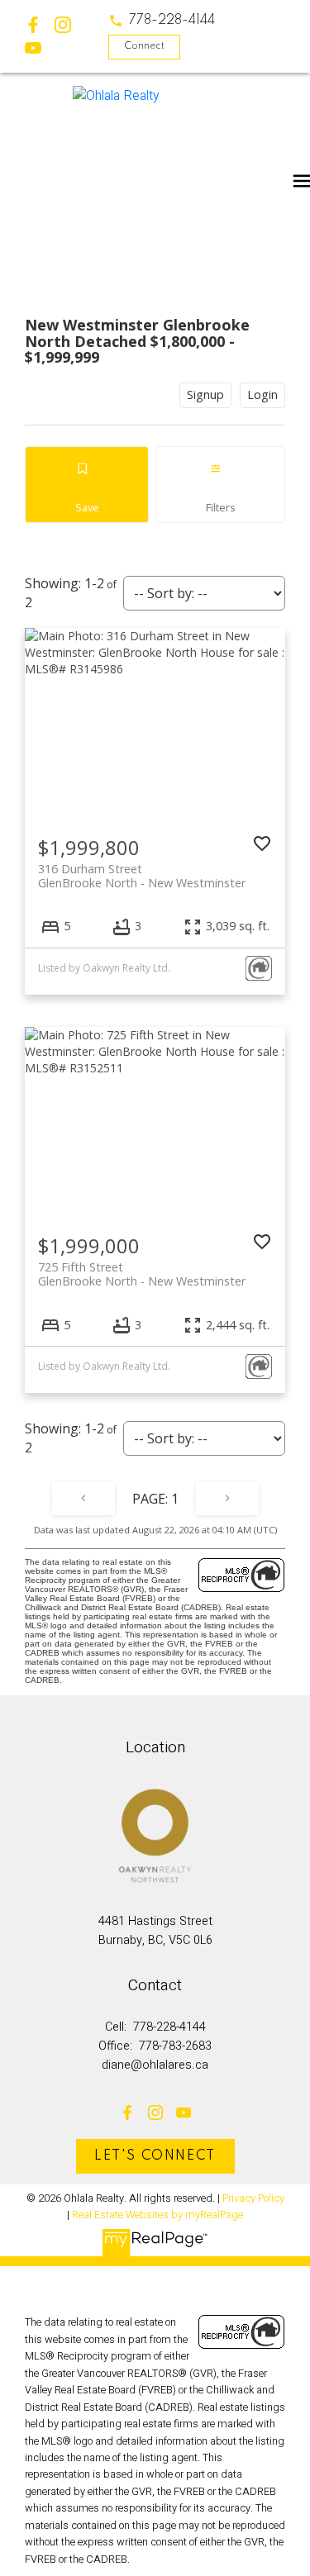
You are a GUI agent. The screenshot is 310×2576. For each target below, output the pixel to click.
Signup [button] (205, 394)
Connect (144, 46)
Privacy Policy (253, 2198)
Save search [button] (87, 485)
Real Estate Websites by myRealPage (157, 2215)
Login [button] (262, 394)
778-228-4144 (172, 21)
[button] (162, 21)
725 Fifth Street (142, 1274)
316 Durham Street (142, 876)
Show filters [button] (220, 485)
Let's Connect (155, 2156)
